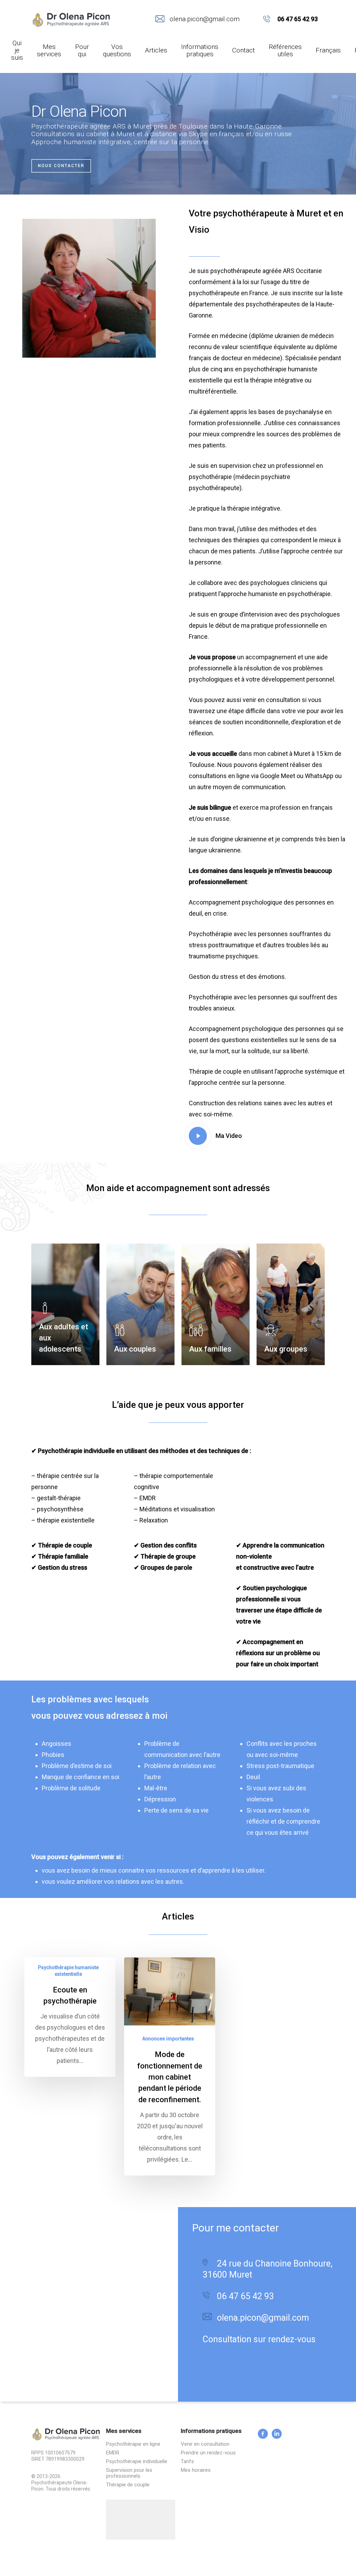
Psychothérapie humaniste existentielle (68, 1971)
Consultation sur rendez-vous (259, 2339)
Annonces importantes (168, 2039)
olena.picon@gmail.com (205, 19)
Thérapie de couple (128, 2485)
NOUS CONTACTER (61, 166)
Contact (244, 50)
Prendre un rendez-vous (208, 2453)
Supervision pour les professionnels (129, 2473)
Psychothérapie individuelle (137, 2462)
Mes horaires (196, 2470)
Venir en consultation (205, 2444)
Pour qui (82, 51)
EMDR (113, 2453)
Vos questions (117, 51)
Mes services (49, 51)
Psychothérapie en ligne (133, 2444)
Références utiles (285, 51)
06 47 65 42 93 (298, 19)
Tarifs (187, 2462)
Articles (156, 50)
